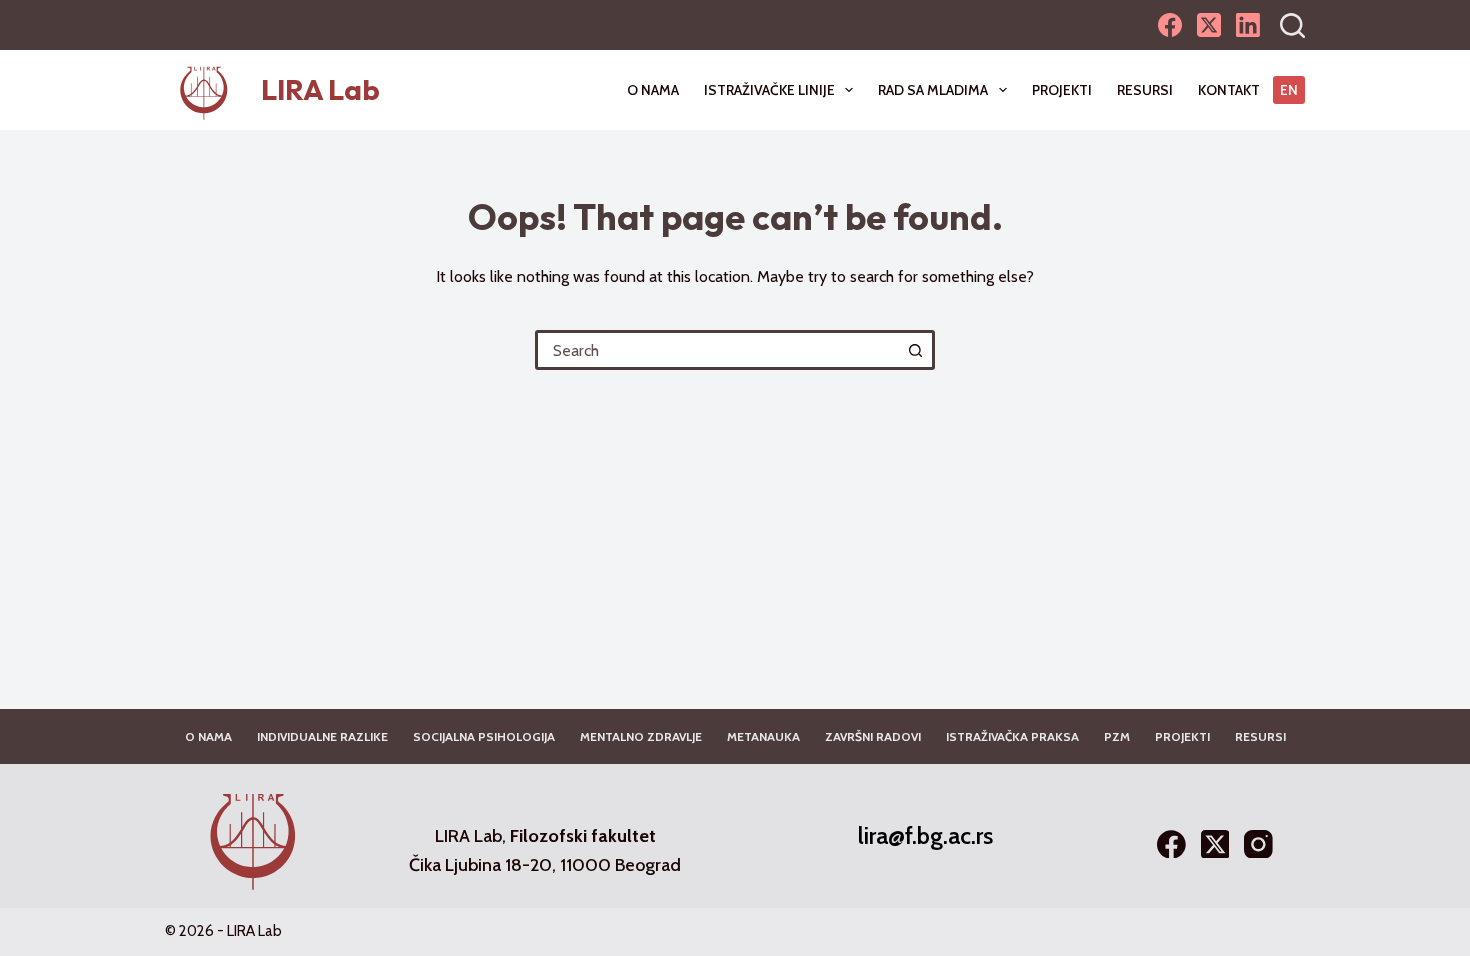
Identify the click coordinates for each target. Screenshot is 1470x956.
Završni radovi (873, 736)
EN (1289, 90)
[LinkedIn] (1248, 25)
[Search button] (915, 350)
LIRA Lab (320, 89)
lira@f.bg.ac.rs (925, 835)
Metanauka (763, 736)
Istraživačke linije (769, 90)
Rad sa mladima (933, 90)
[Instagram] (1258, 844)
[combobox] (718, 350)
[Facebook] (1170, 25)
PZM (1117, 736)
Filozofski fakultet (583, 835)
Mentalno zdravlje (641, 736)
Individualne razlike (322, 736)
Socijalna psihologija (484, 736)
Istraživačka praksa (1012, 736)
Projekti (1062, 90)
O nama (653, 90)
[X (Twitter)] (1209, 25)
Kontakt (1229, 90)
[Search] (1292, 25)
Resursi (1145, 90)
